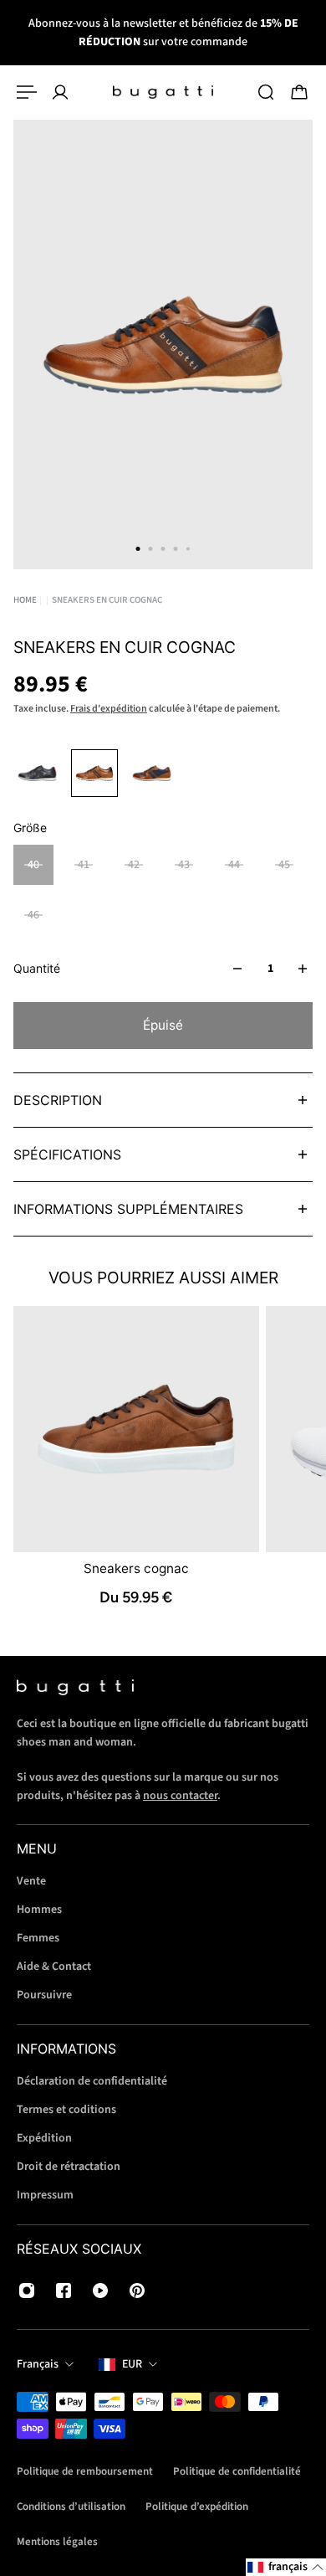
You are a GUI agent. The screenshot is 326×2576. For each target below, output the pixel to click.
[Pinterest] (137, 2291)
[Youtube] (100, 2291)
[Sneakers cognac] (136, 1429)
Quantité (37, 968)
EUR (132, 2364)
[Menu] (27, 92)
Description (58, 1100)
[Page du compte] (60, 92)
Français (38, 2364)
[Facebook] (64, 2291)
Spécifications (67, 1154)
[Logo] (163, 92)
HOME (25, 600)
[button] (286, 2567)
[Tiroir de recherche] (266, 92)
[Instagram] (27, 2291)
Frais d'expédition (109, 709)
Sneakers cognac (136, 1568)
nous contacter (180, 1795)
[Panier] (299, 92)
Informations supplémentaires (128, 1209)
